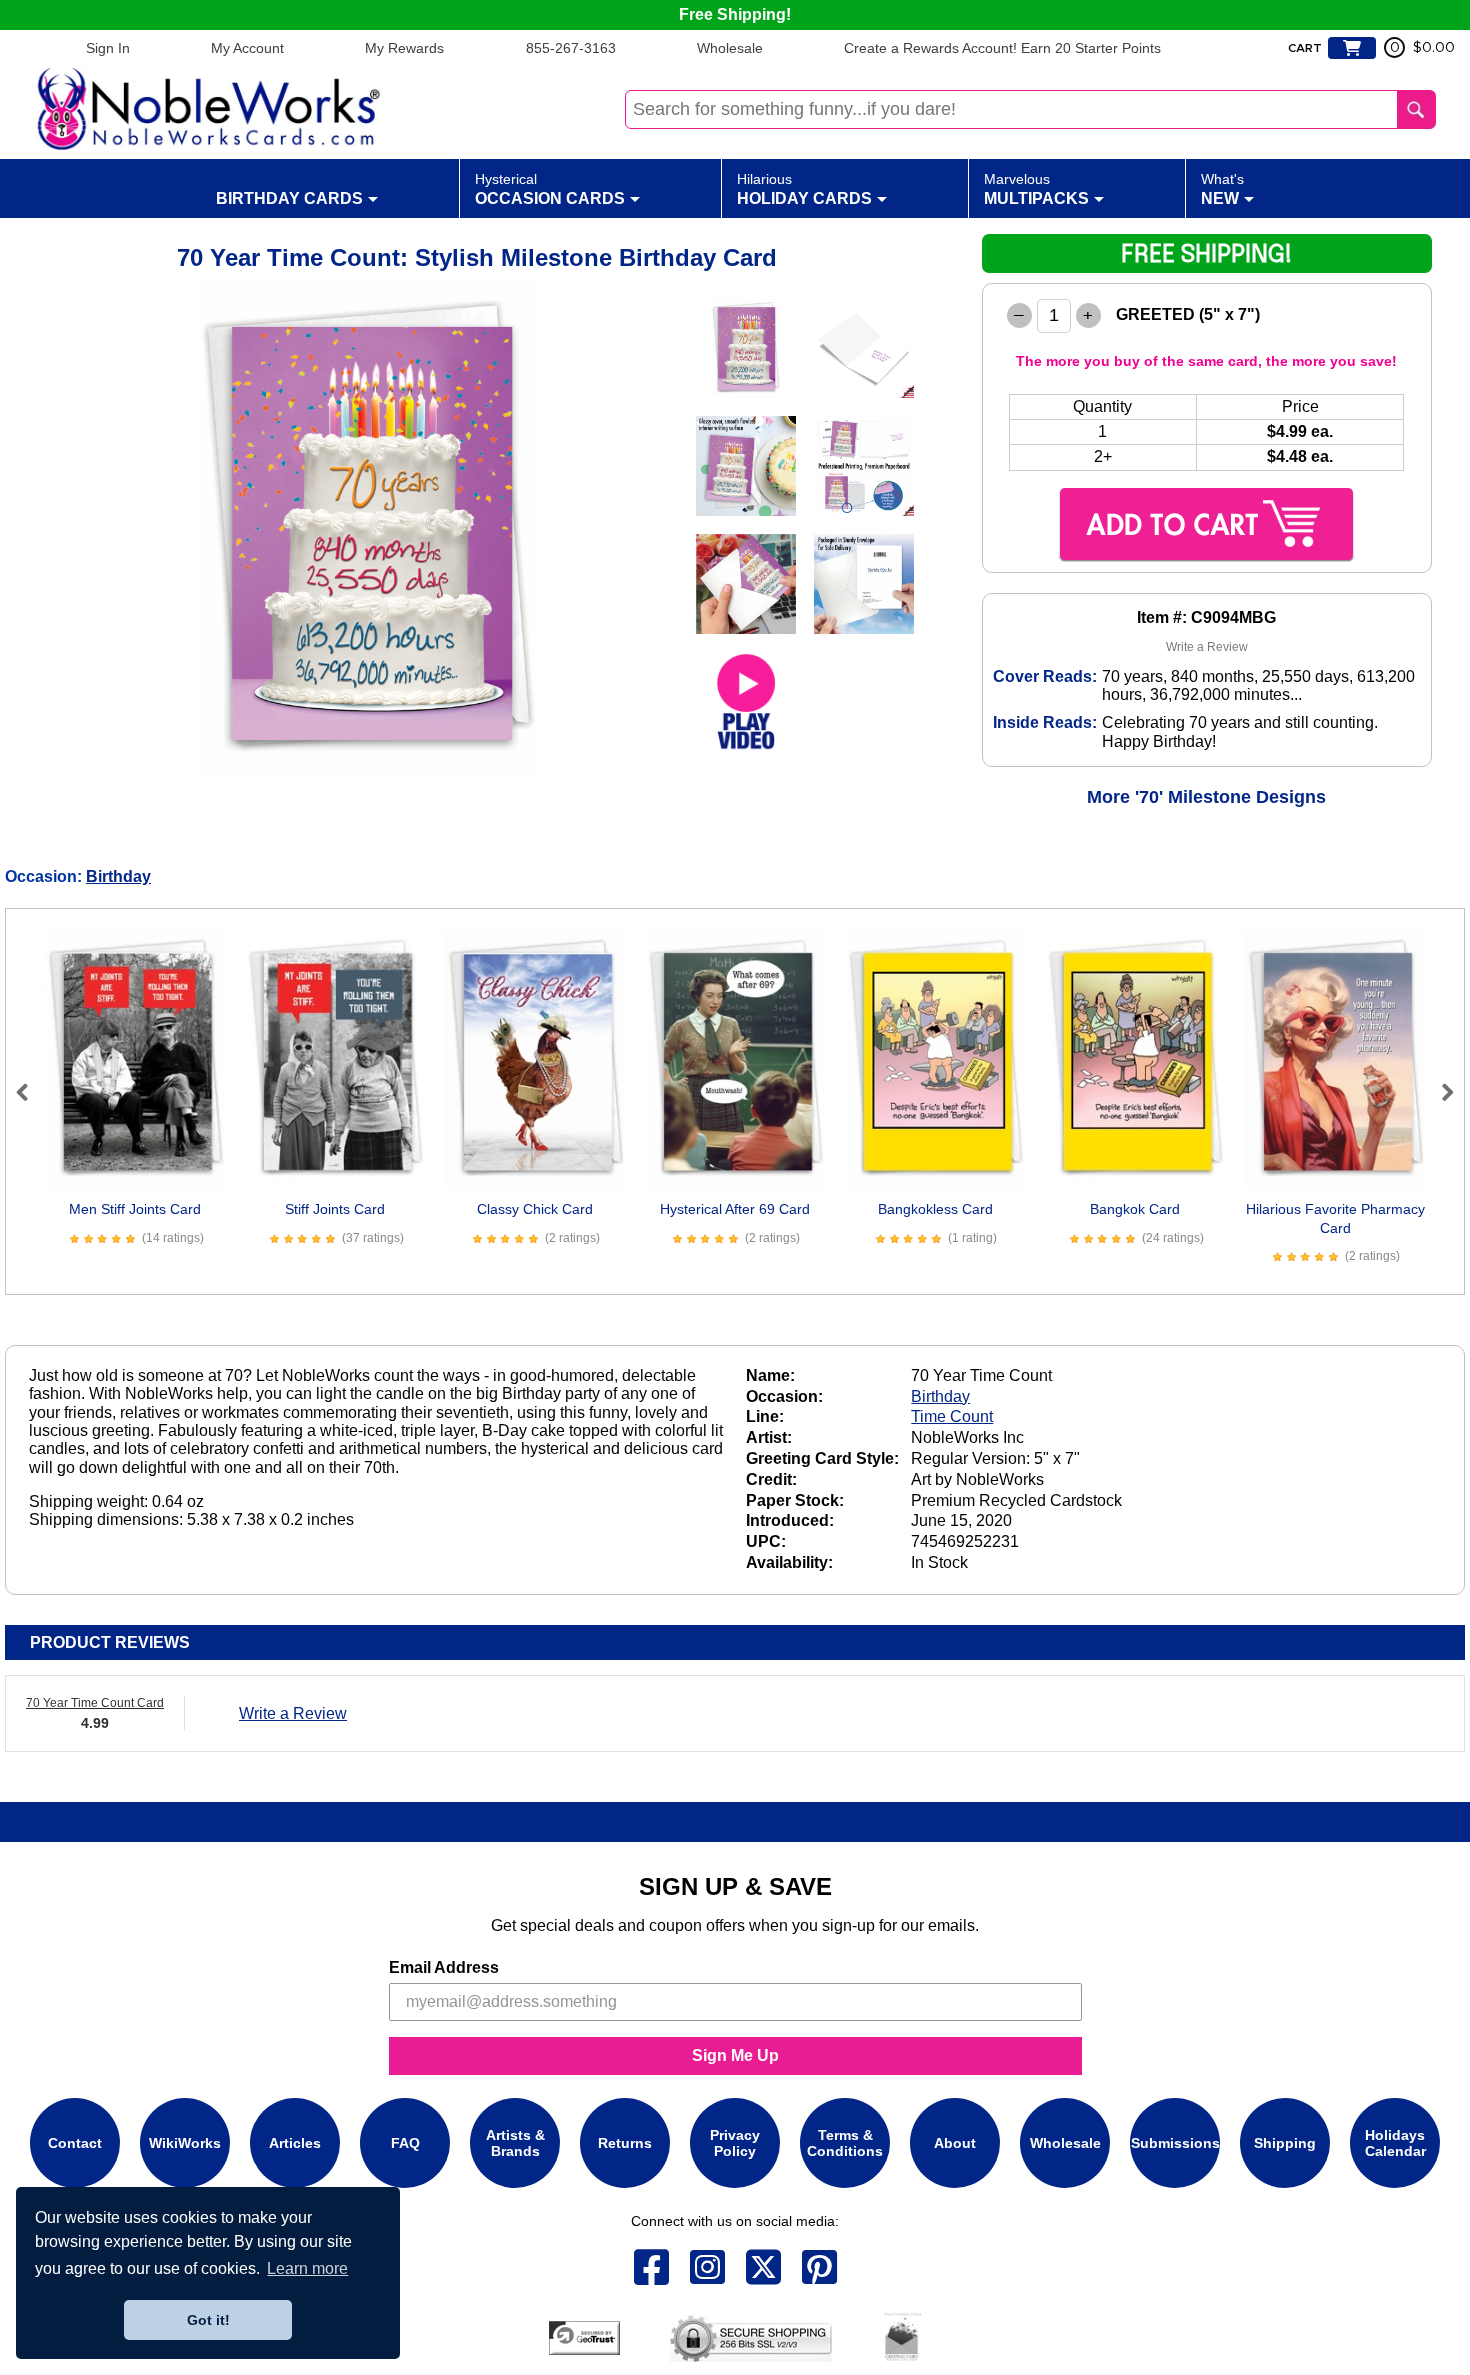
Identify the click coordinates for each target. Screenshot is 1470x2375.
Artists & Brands (515, 2143)
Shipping (1285, 2143)
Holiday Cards (804, 189)
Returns (625, 2143)
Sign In (108, 48)
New (1222, 189)
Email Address (444, 1967)
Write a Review (1207, 647)
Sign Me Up (735, 2055)
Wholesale (730, 48)
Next (1439, 1092)
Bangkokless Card (935, 1209)
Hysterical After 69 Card (735, 1209)
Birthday (118, 876)
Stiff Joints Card (335, 1209)
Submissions (1175, 2143)
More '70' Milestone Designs (1206, 797)
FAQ (405, 2143)
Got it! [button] (208, 2320)
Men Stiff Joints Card (135, 1209)
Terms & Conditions (845, 2143)
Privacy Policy (735, 2143)
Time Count (952, 1416)
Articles (295, 2143)
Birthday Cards (289, 198)
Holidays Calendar (1395, 2143)
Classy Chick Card (535, 1209)
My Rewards (404, 48)
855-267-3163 (571, 48)
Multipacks (1036, 189)
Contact (75, 2143)
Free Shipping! (735, 14)
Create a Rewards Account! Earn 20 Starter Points (1002, 48)
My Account (247, 48)
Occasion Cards (550, 189)
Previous (31, 1092)
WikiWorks (185, 2143)
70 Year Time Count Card (95, 1703)
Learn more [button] (307, 2268)
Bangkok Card (1135, 1209)
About (955, 2143)
